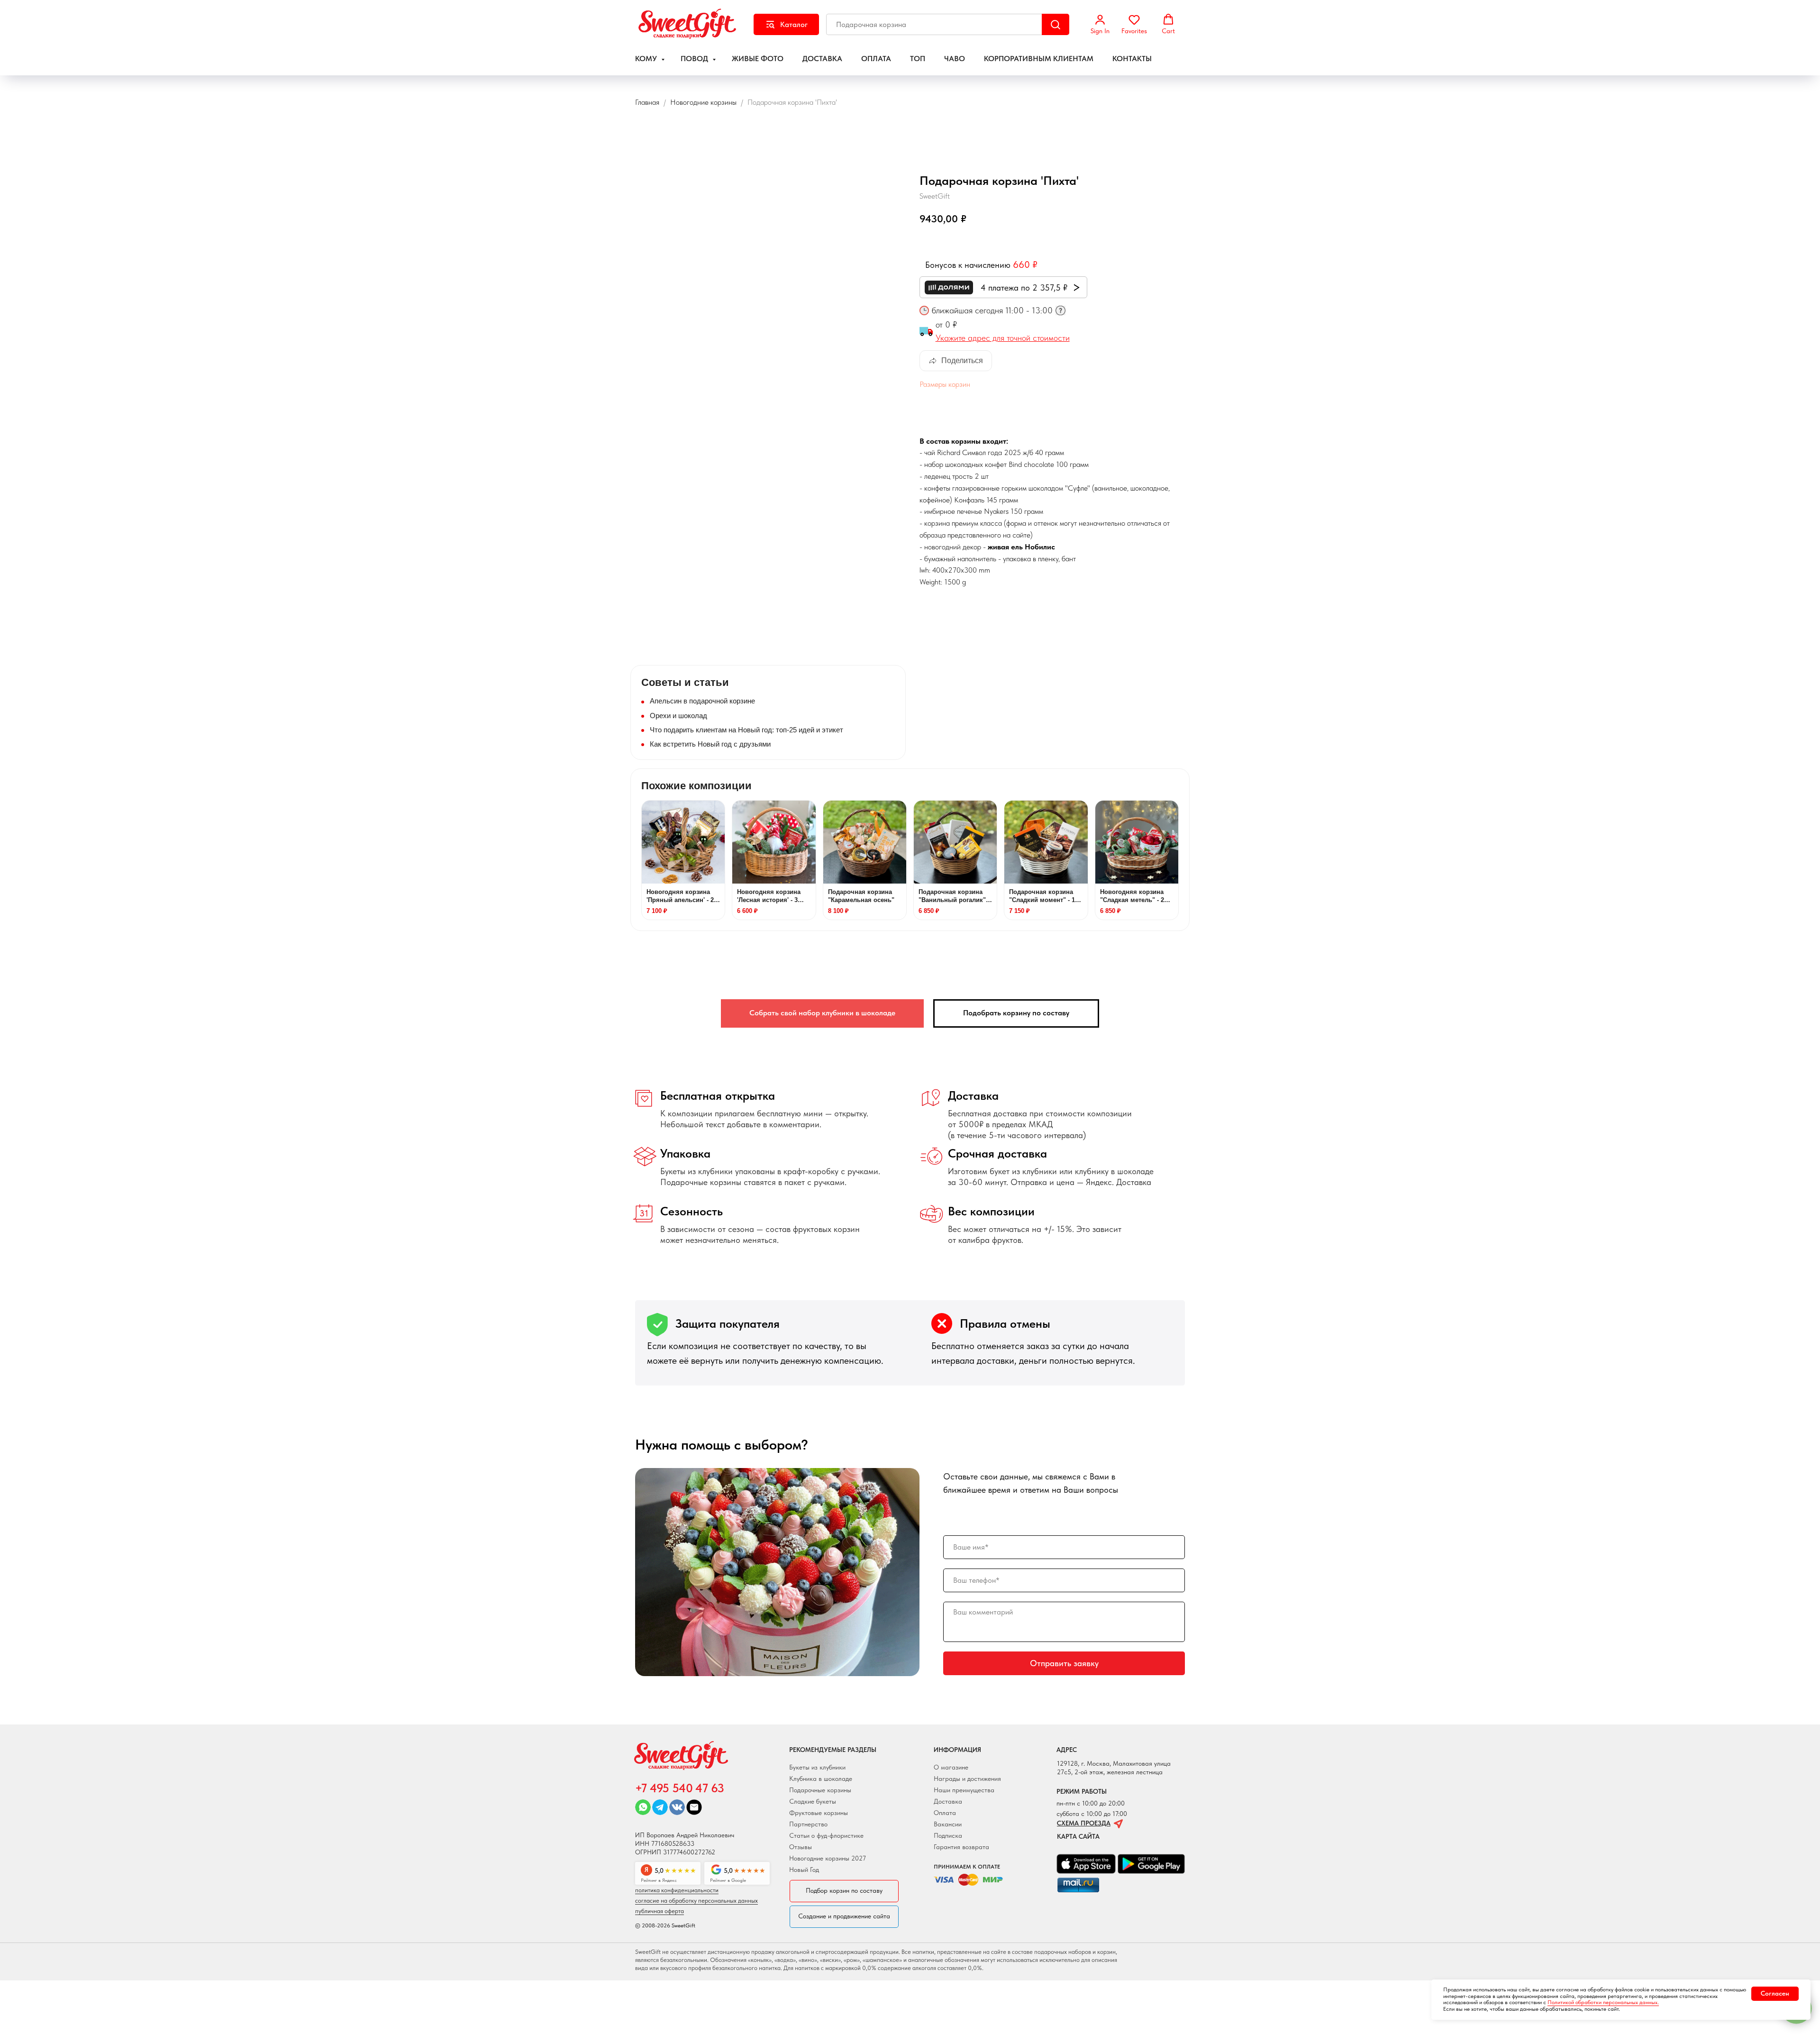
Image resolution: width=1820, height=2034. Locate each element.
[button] (1100, 24)
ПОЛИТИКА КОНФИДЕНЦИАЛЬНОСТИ (677, 1890)
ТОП (918, 59)
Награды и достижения (967, 1779)
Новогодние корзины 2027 (828, 1858)
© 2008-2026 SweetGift (665, 1925)
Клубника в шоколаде (821, 1779)
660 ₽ (1025, 265)
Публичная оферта (660, 1911)
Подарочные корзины (820, 1790)
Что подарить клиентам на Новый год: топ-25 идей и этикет (746, 730)
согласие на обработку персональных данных (696, 1901)
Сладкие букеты (813, 1801)
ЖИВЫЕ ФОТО (758, 59)
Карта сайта (1078, 1836)
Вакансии (948, 1824)
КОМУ (647, 59)
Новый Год (804, 1870)
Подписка (948, 1835)
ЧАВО (955, 59)
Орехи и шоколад (678, 716)
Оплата (945, 1813)
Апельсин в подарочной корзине (702, 701)
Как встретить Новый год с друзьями (710, 744)
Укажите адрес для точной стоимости (1003, 338)
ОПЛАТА (876, 59)
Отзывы (801, 1847)
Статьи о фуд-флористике (826, 1835)
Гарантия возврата (961, 1847)
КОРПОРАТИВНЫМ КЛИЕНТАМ (1039, 59)
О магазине (951, 1767)
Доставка (948, 1801)
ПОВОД (695, 59)
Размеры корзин (945, 384)
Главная (647, 102)
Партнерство (808, 1824)
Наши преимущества (964, 1790)
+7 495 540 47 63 (679, 1788)
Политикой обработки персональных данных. (1603, 2002)
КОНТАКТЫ (1132, 59)
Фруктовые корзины (819, 1813)
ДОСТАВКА (822, 59)
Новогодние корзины (703, 102)
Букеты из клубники (817, 1767)
